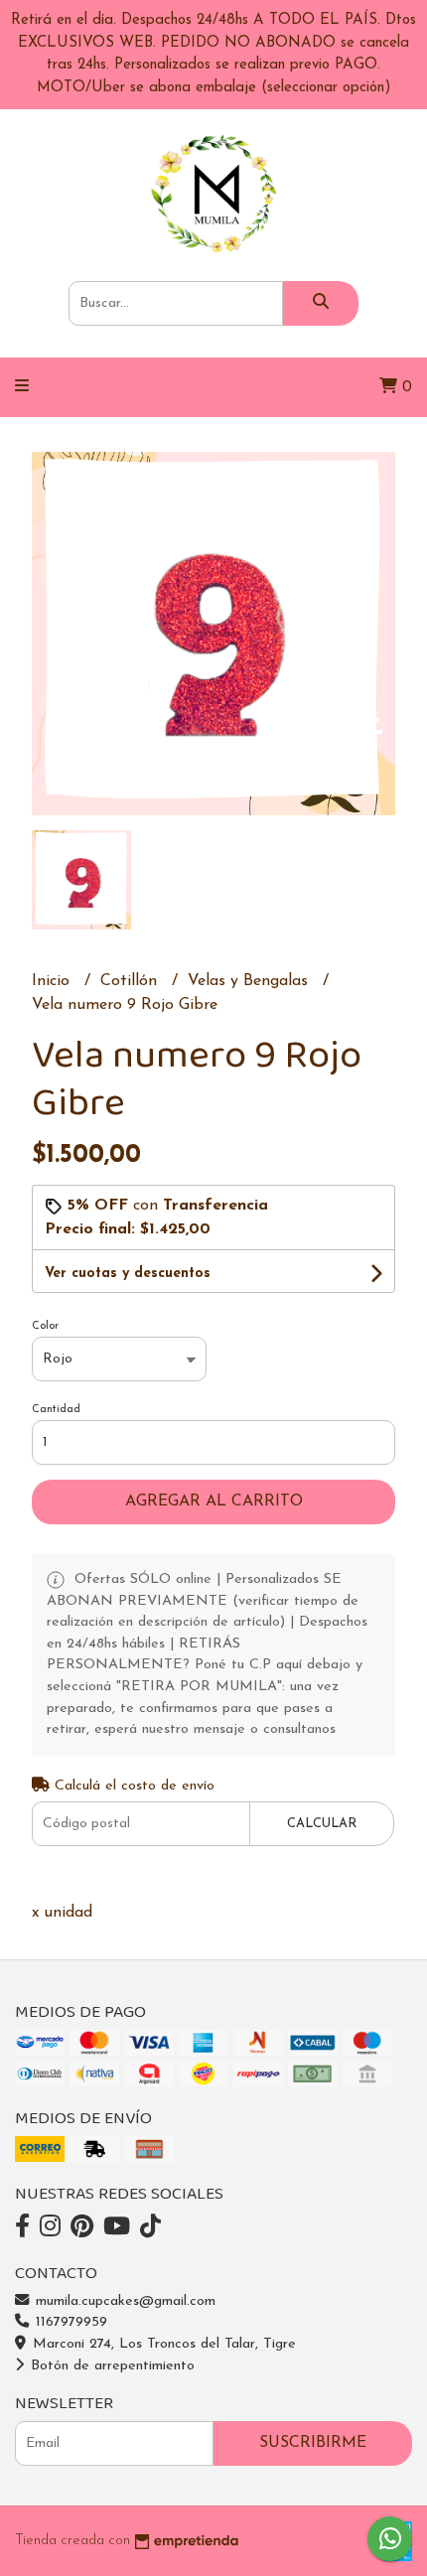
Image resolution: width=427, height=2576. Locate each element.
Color (45, 1326)
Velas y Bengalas (250, 981)
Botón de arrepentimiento (110, 2366)
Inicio (53, 981)
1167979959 (69, 2322)
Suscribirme (313, 2443)
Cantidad (56, 1410)
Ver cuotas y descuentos (128, 1274)
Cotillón (131, 981)
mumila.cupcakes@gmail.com (123, 2301)
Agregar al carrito (214, 1502)
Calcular (322, 1824)
